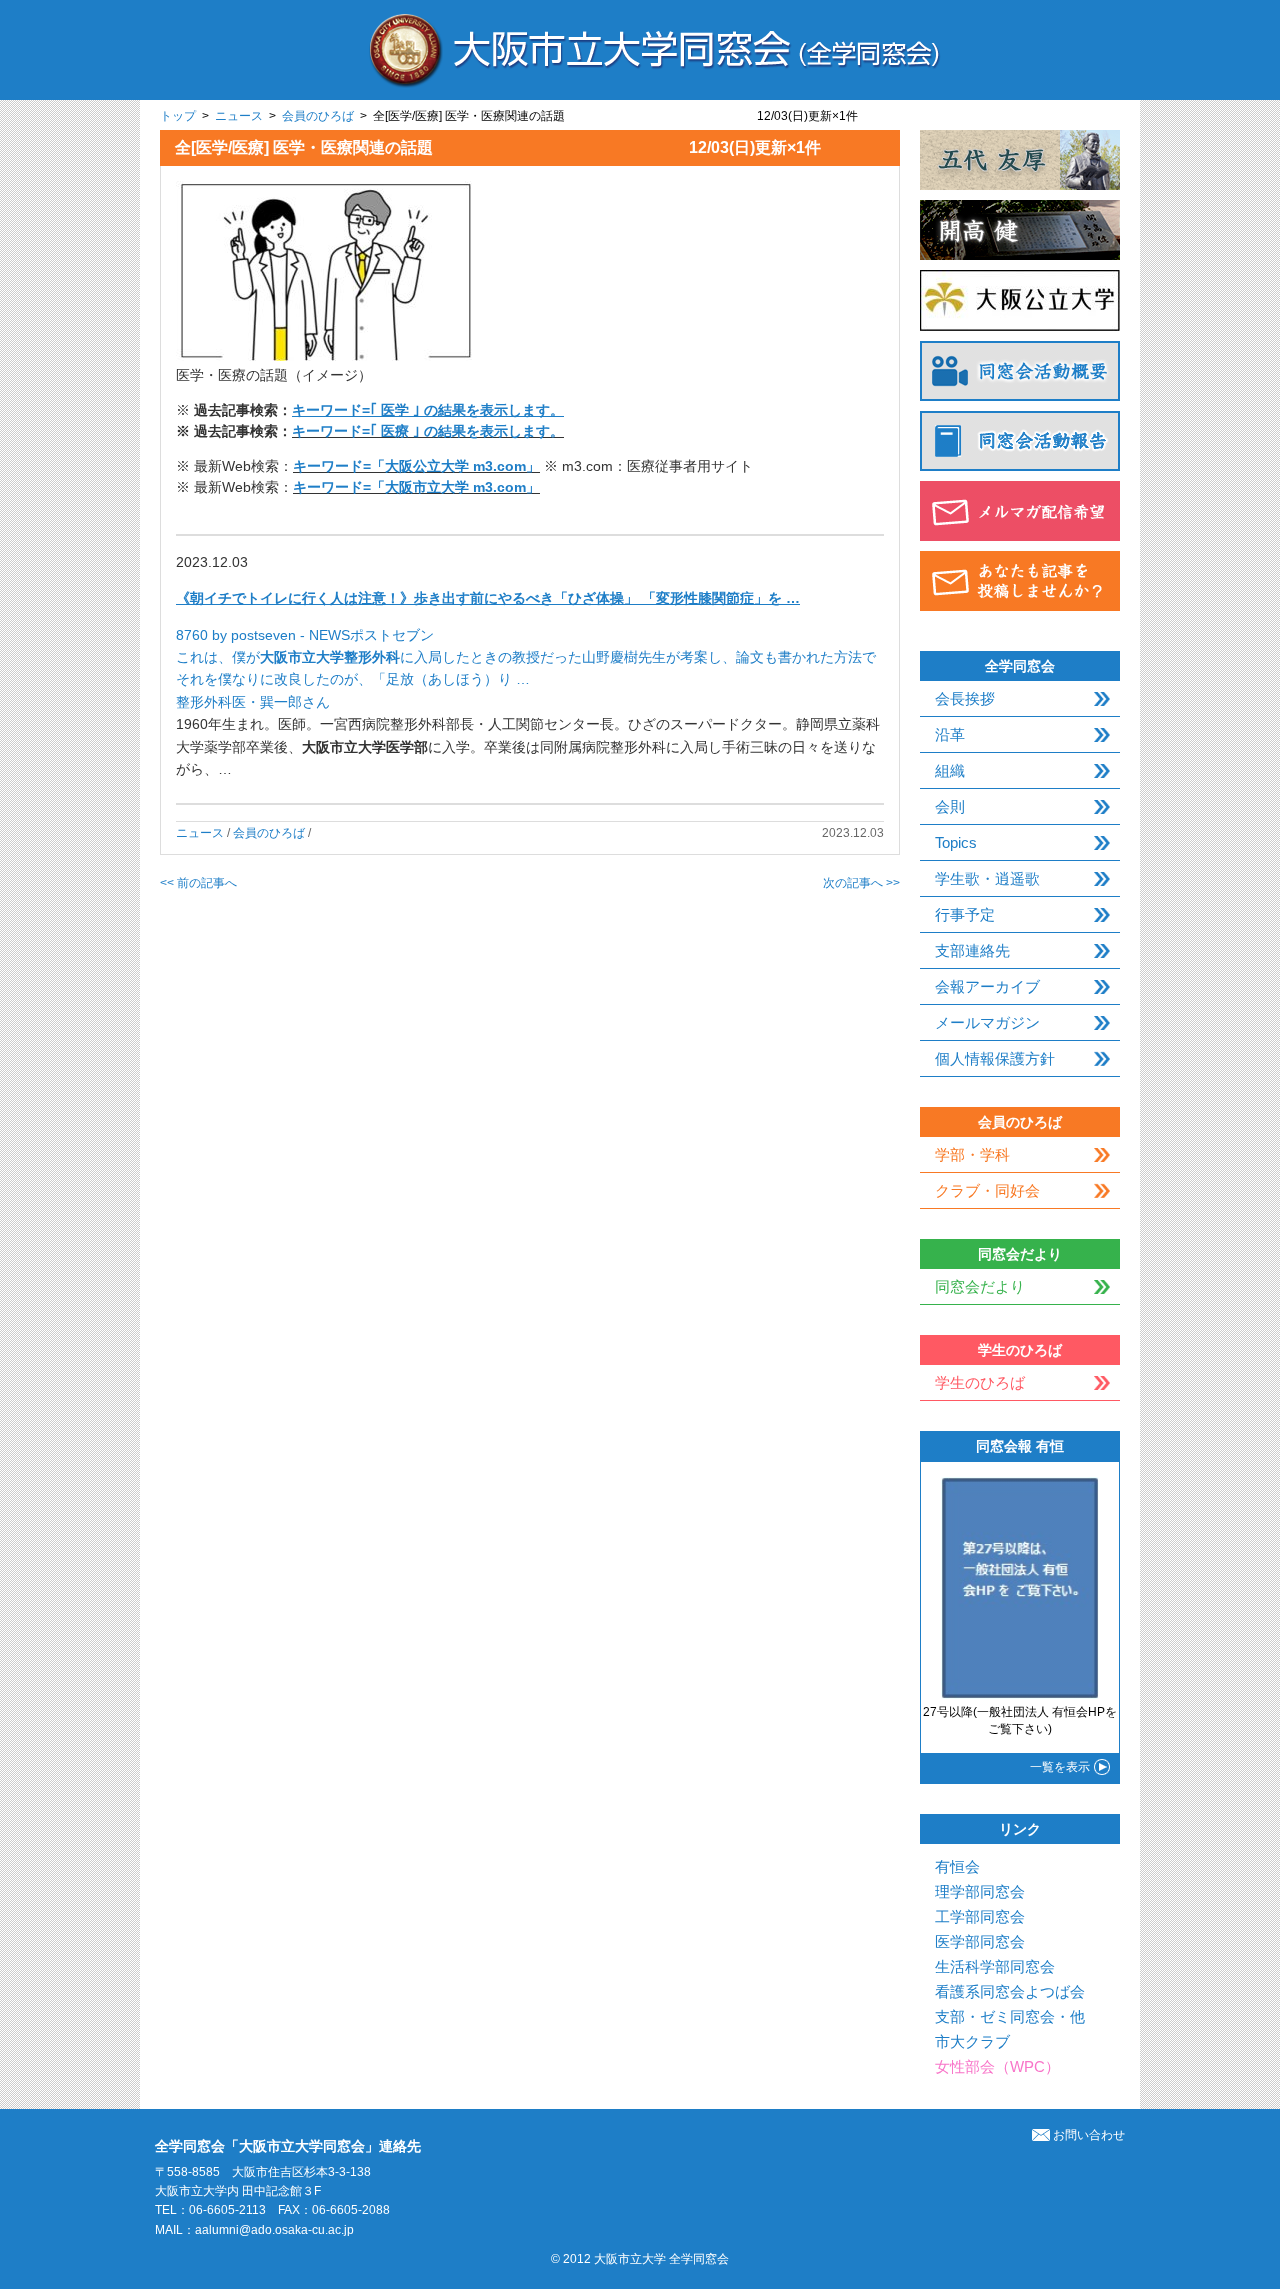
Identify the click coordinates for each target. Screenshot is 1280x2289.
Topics (956, 842)
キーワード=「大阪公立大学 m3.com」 (416, 466)
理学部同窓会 (980, 1891)
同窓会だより (980, 1286)
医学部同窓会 (980, 1941)
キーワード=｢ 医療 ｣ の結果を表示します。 (428, 431)
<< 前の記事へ (198, 883)
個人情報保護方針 (995, 1058)
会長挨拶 (965, 698)
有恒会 (957, 1866)
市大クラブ (972, 2041)
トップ (178, 116)
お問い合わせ (1089, 2135)
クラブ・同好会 (987, 1190)
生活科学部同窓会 (995, 1966)
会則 (950, 806)
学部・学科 (972, 1154)
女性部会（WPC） (997, 2066)
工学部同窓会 (980, 1916)
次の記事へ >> (861, 883)
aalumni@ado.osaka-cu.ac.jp (274, 2230)
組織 (950, 770)
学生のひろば (980, 1382)
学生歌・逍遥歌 (987, 878)
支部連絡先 (972, 950)
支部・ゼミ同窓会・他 (1010, 2016)
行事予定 (965, 914)
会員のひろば (318, 116)
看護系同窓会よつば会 (1010, 1991)
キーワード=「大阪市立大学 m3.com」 (416, 487)
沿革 (950, 734)
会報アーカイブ (987, 986)
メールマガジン (987, 1022)
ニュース (239, 116)
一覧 (1060, 1767)
